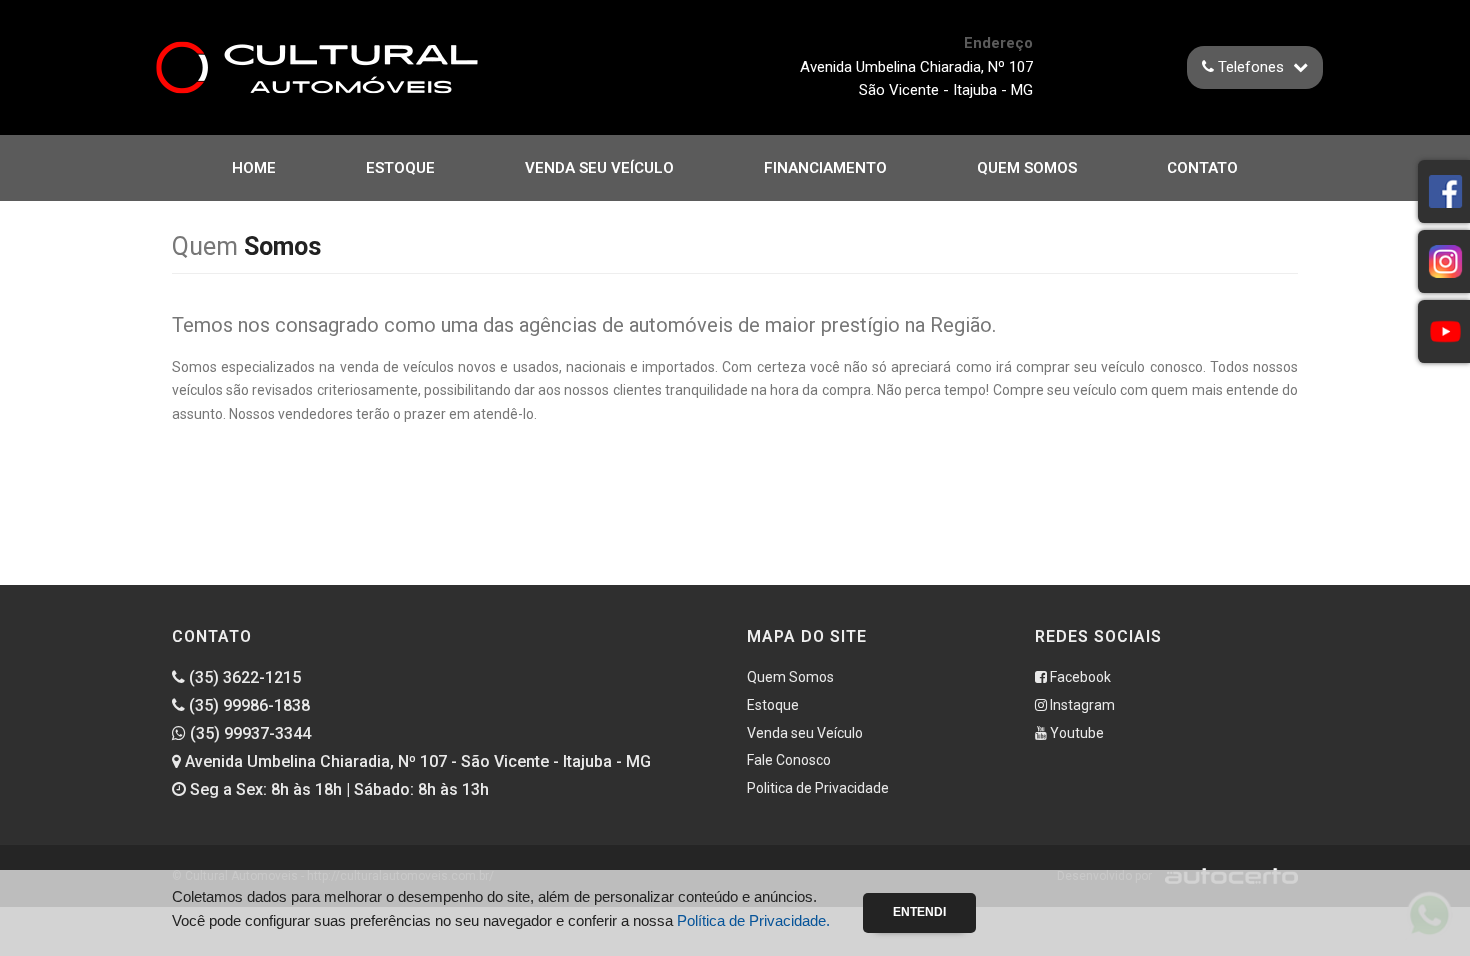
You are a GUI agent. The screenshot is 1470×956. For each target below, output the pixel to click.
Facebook (1079, 677)
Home (254, 168)
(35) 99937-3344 (248, 733)
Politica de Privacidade (818, 788)
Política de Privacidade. (753, 920)
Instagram (1081, 705)
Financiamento (825, 168)
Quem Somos (1027, 168)
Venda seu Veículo (599, 168)
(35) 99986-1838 (247, 705)
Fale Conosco (789, 760)
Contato (1202, 168)
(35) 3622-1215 (243, 677)
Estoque (400, 168)
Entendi (919, 912)
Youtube (1075, 733)
